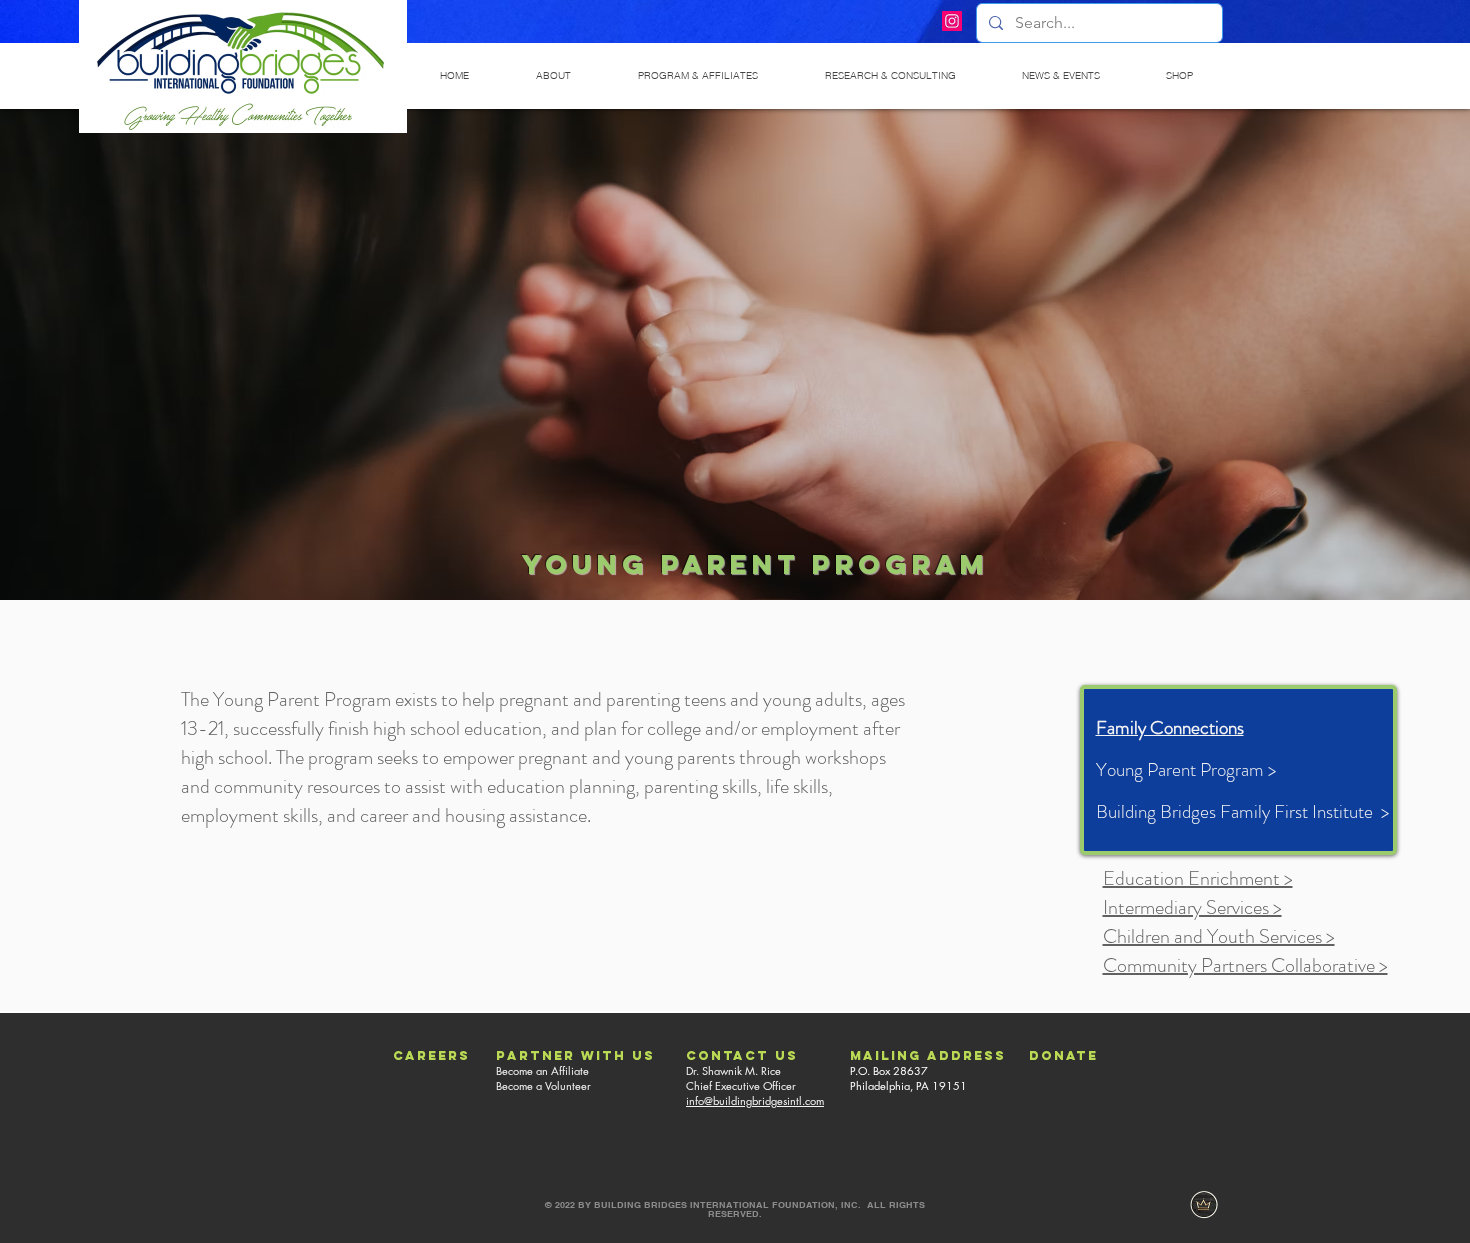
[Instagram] (952, 21)
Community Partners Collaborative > (1245, 965)
